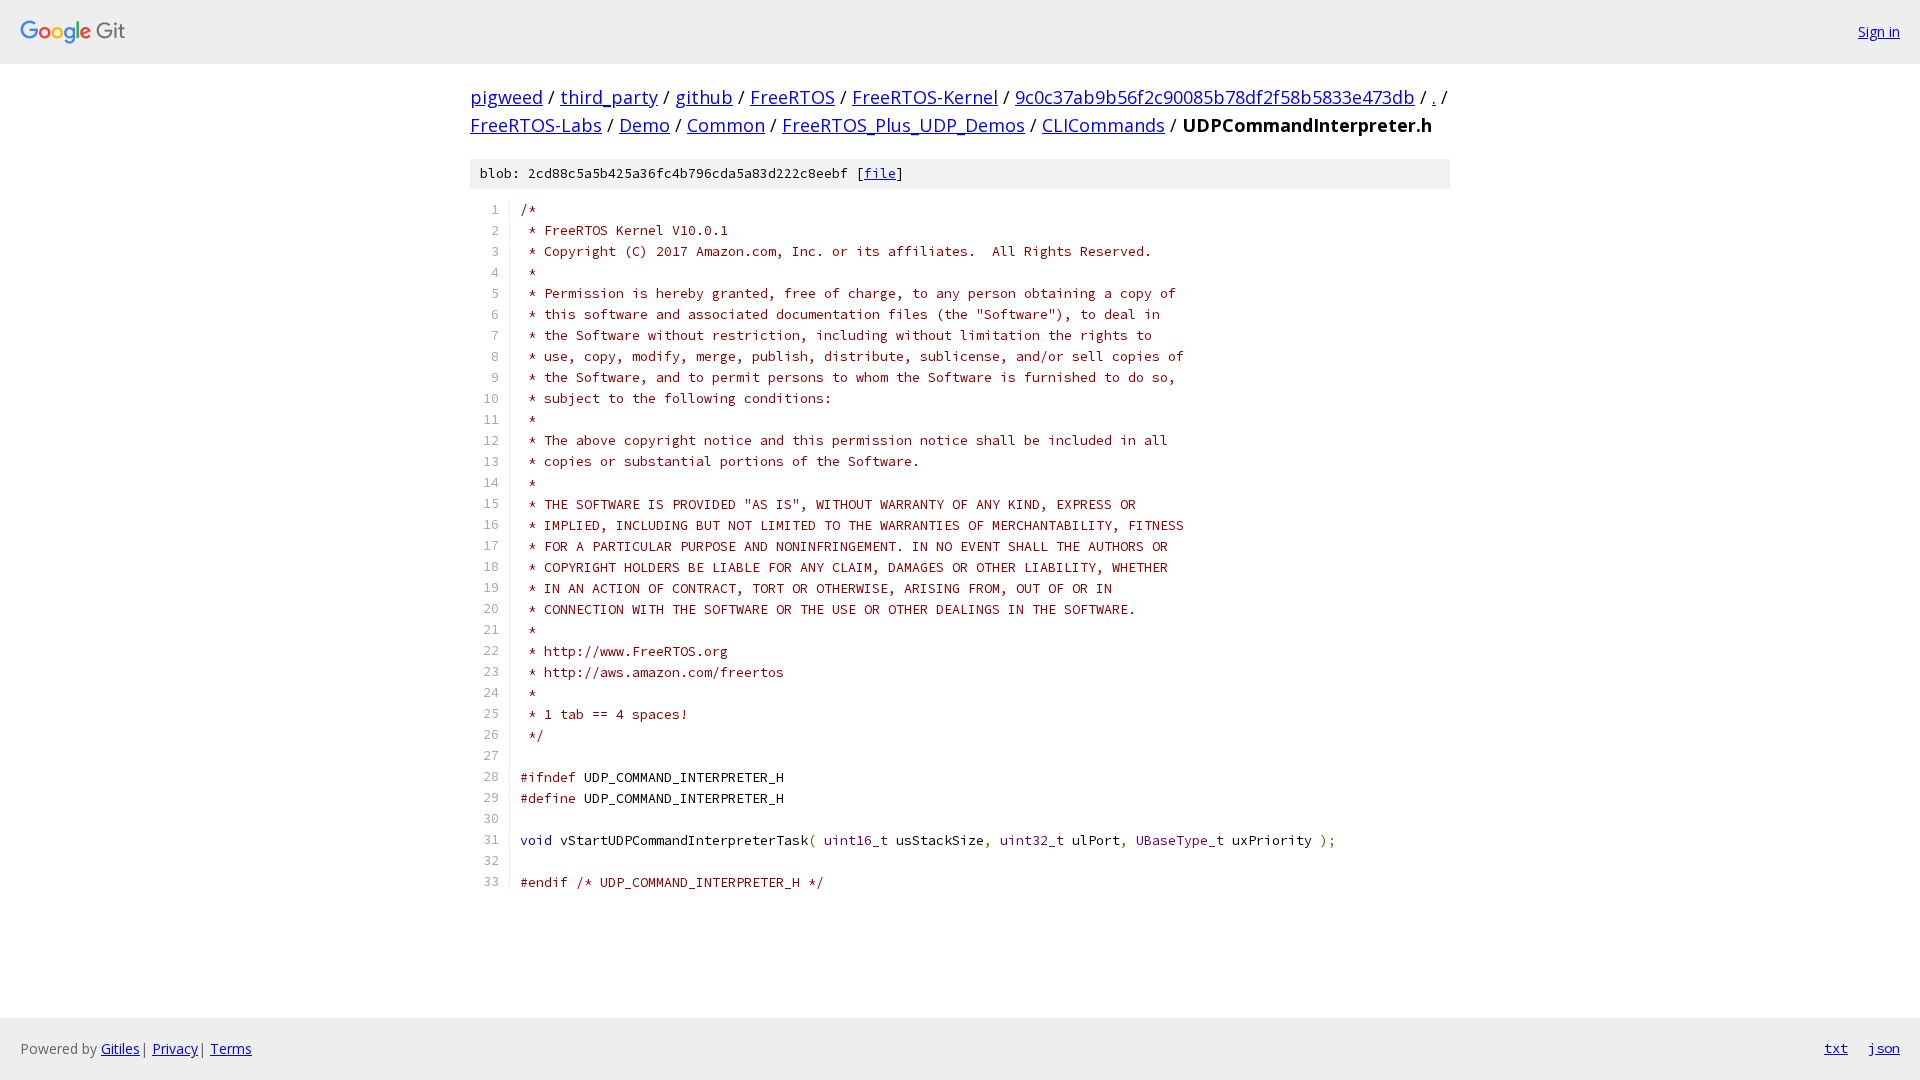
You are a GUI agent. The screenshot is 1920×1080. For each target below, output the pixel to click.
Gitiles (120, 1048)
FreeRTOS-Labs (536, 125)
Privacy (175, 1048)
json (1884, 1048)
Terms (231, 1048)
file (880, 173)
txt (1836, 1048)
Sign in (1879, 31)
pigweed (506, 97)
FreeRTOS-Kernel (925, 97)
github (704, 97)
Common (726, 125)
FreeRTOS (792, 97)
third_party (609, 97)
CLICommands (1103, 125)
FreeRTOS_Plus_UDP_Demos (903, 125)
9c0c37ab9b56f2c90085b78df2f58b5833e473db (1215, 97)
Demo (644, 125)
